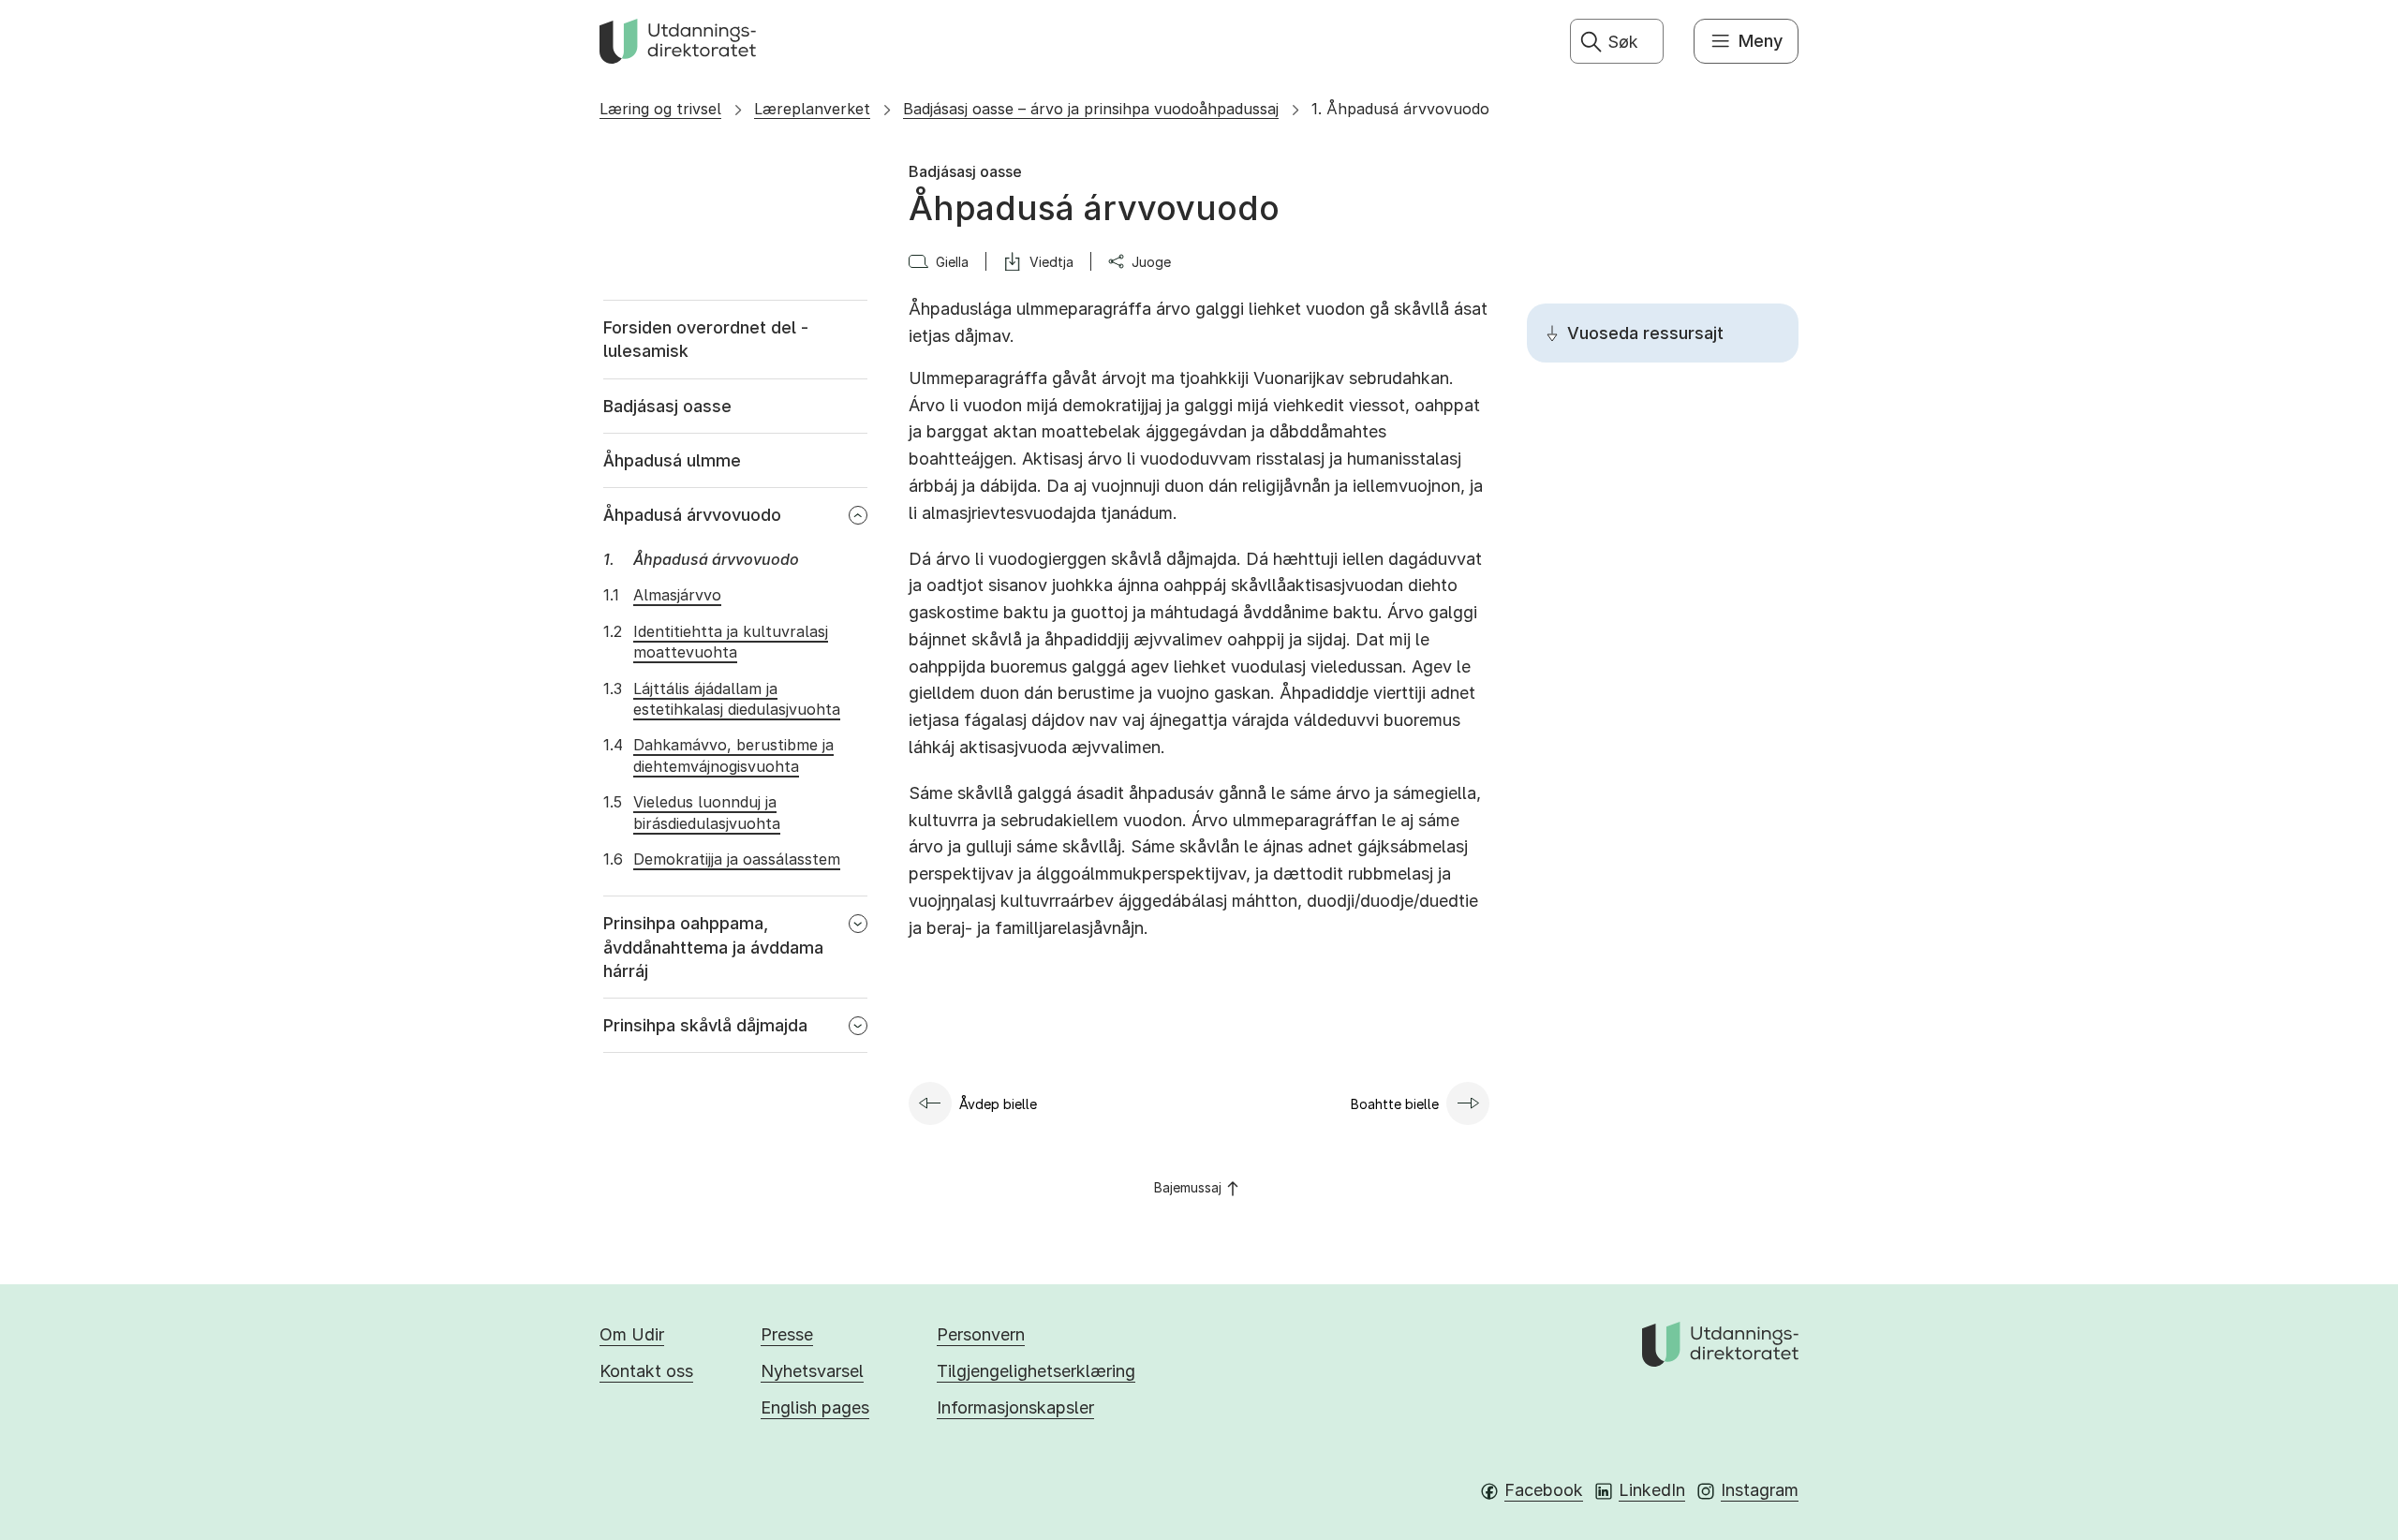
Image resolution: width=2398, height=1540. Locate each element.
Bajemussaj (1188, 1187)
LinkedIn (1652, 1490)
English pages (815, 1407)
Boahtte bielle (1395, 1104)
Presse (787, 1334)
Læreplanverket (812, 109)
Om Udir (632, 1334)
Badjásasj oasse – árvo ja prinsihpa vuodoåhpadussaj (1091, 109)
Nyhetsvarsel (812, 1371)
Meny (1761, 41)
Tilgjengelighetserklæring (1036, 1371)
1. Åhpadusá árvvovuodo (1400, 109)
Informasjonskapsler (1015, 1407)
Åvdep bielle (998, 1104)
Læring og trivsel (660, 109)
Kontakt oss (646, 1371)
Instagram (1760, 1490)
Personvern (981, 1334)
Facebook (1544, 1490)
